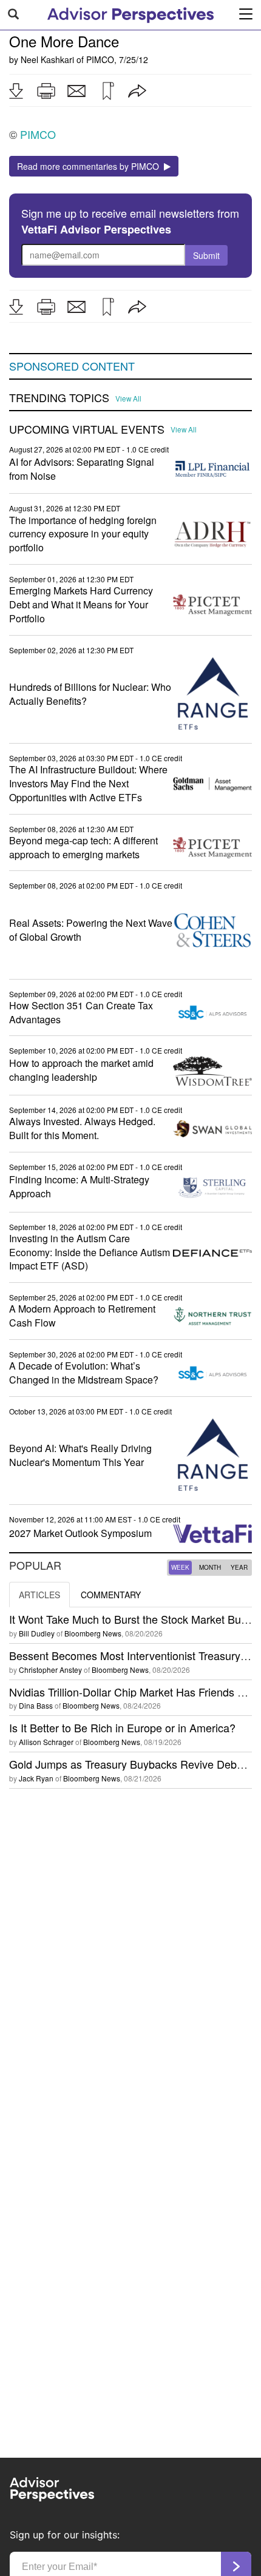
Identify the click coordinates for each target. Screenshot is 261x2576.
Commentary (111, 1595)
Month (210, 1567)
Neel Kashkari (47, 59)
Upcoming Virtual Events (87, 429)
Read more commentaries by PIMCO (90, 166)
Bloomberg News (93, 1633)
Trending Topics (59, 398)
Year (239, 1567)
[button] (16, 91)
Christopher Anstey (50, 1670)
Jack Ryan (36, 1778)
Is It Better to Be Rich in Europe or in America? (122, 1727)
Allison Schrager (46, 1742)
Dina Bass (36, 1705)
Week (180, 1567)
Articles (39, 1595)
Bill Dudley (37, 1633)
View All (128, 399)
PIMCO (100, 59)
